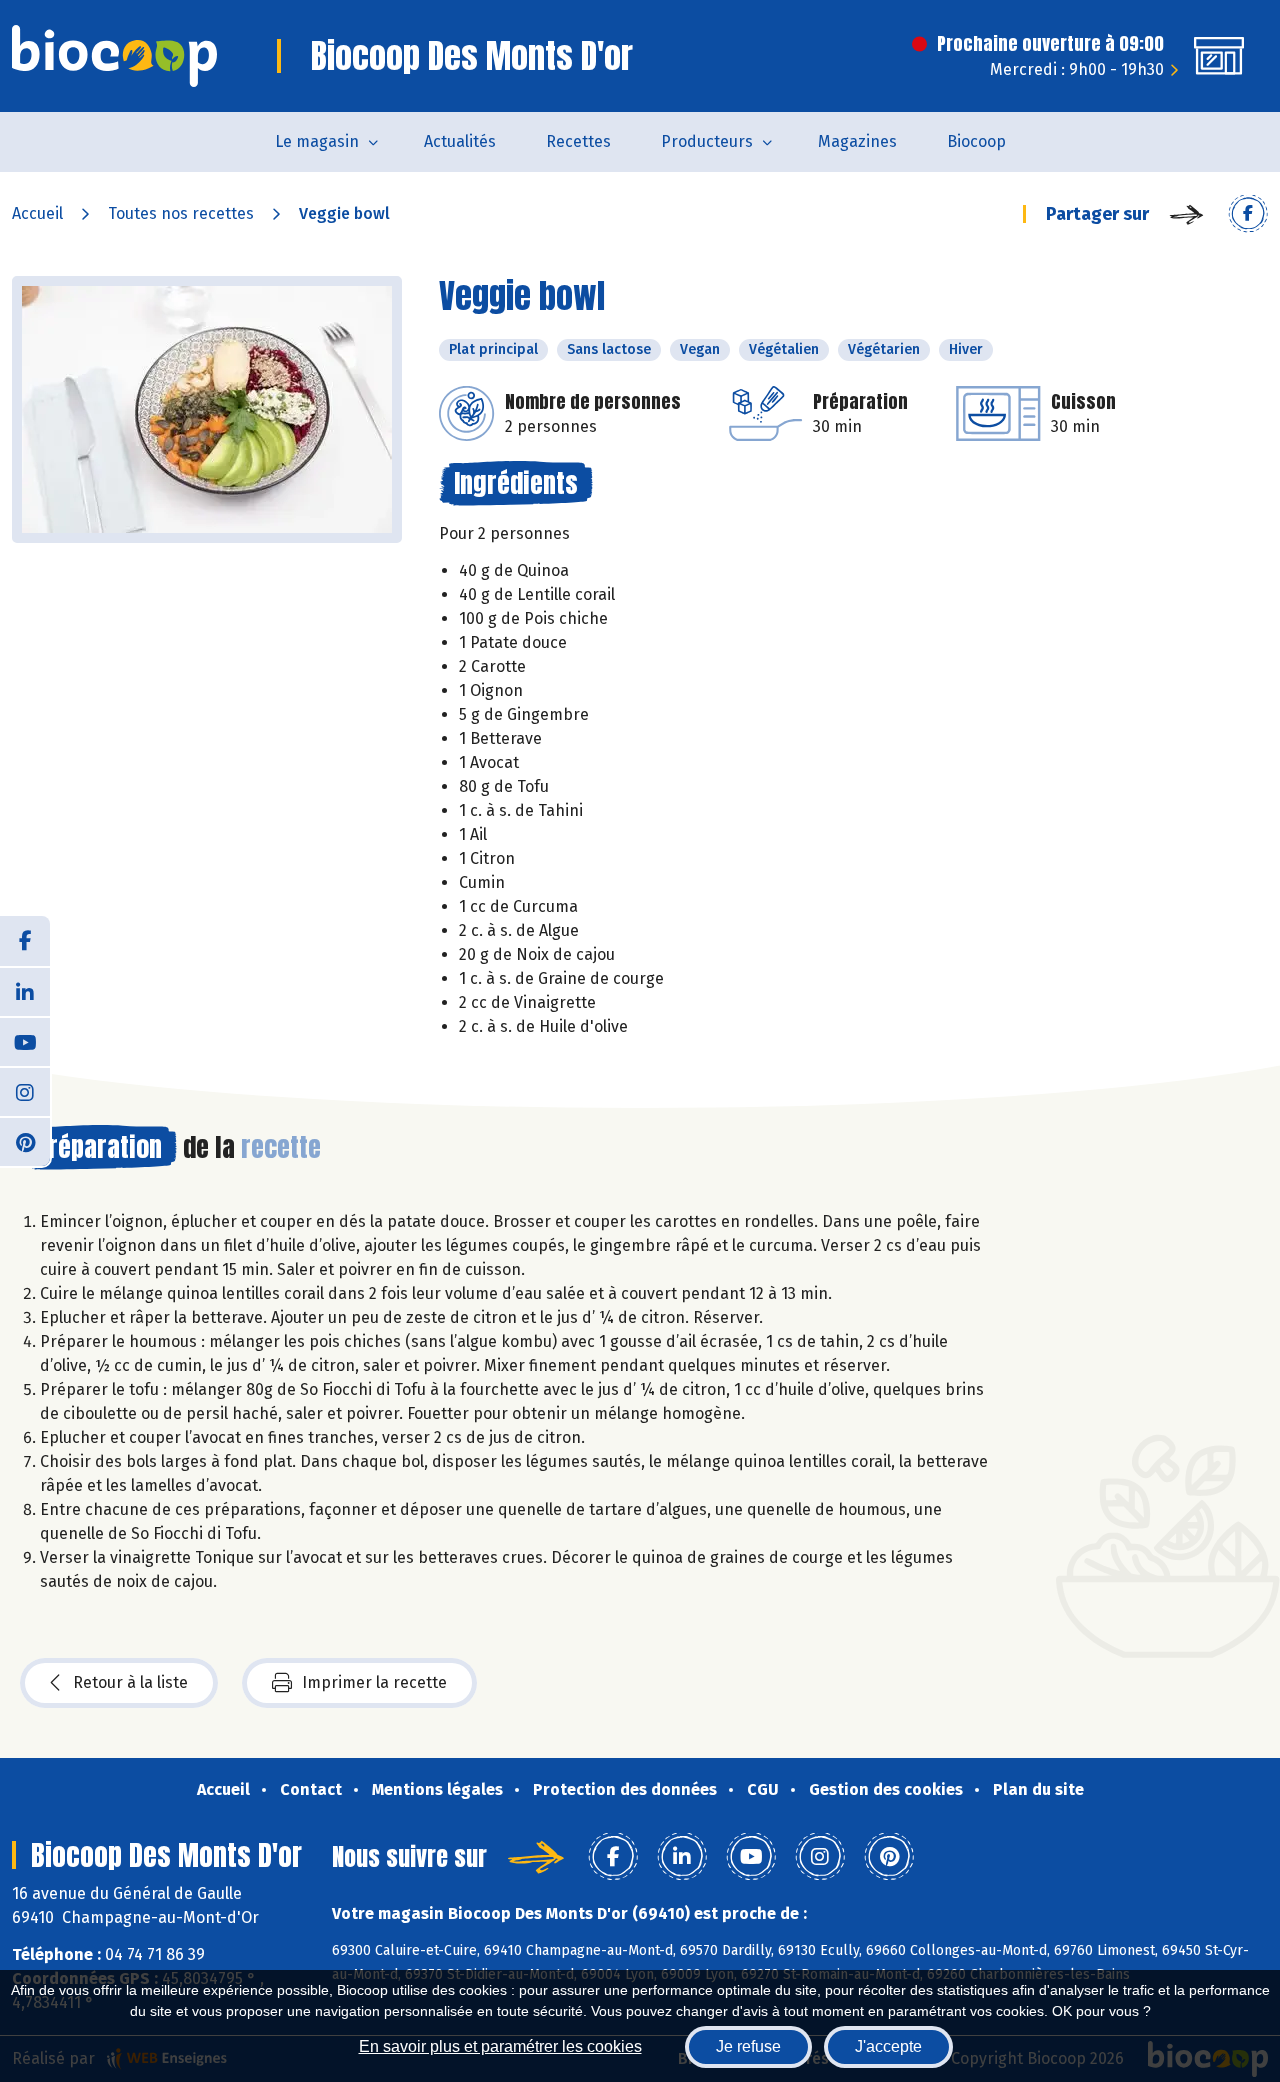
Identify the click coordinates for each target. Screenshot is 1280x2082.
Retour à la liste (130, 1682)
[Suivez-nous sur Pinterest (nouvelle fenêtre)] (25, 1141)
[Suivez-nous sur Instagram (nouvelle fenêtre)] (25, 1091)
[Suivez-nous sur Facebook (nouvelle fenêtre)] (25, 941)
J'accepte (888, 2046)
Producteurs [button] (707, 141)
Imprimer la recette (374, 1682)
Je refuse (748, 2046)
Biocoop (976, 141)
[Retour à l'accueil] (114, 56)
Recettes (578, 141)
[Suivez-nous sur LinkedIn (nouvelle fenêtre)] (25, 991)
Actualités (460, 141)
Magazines (857, 141)
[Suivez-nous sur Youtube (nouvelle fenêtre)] (25, 1041)
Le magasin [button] (317, 141)
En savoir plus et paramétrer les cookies (500, 2046)
